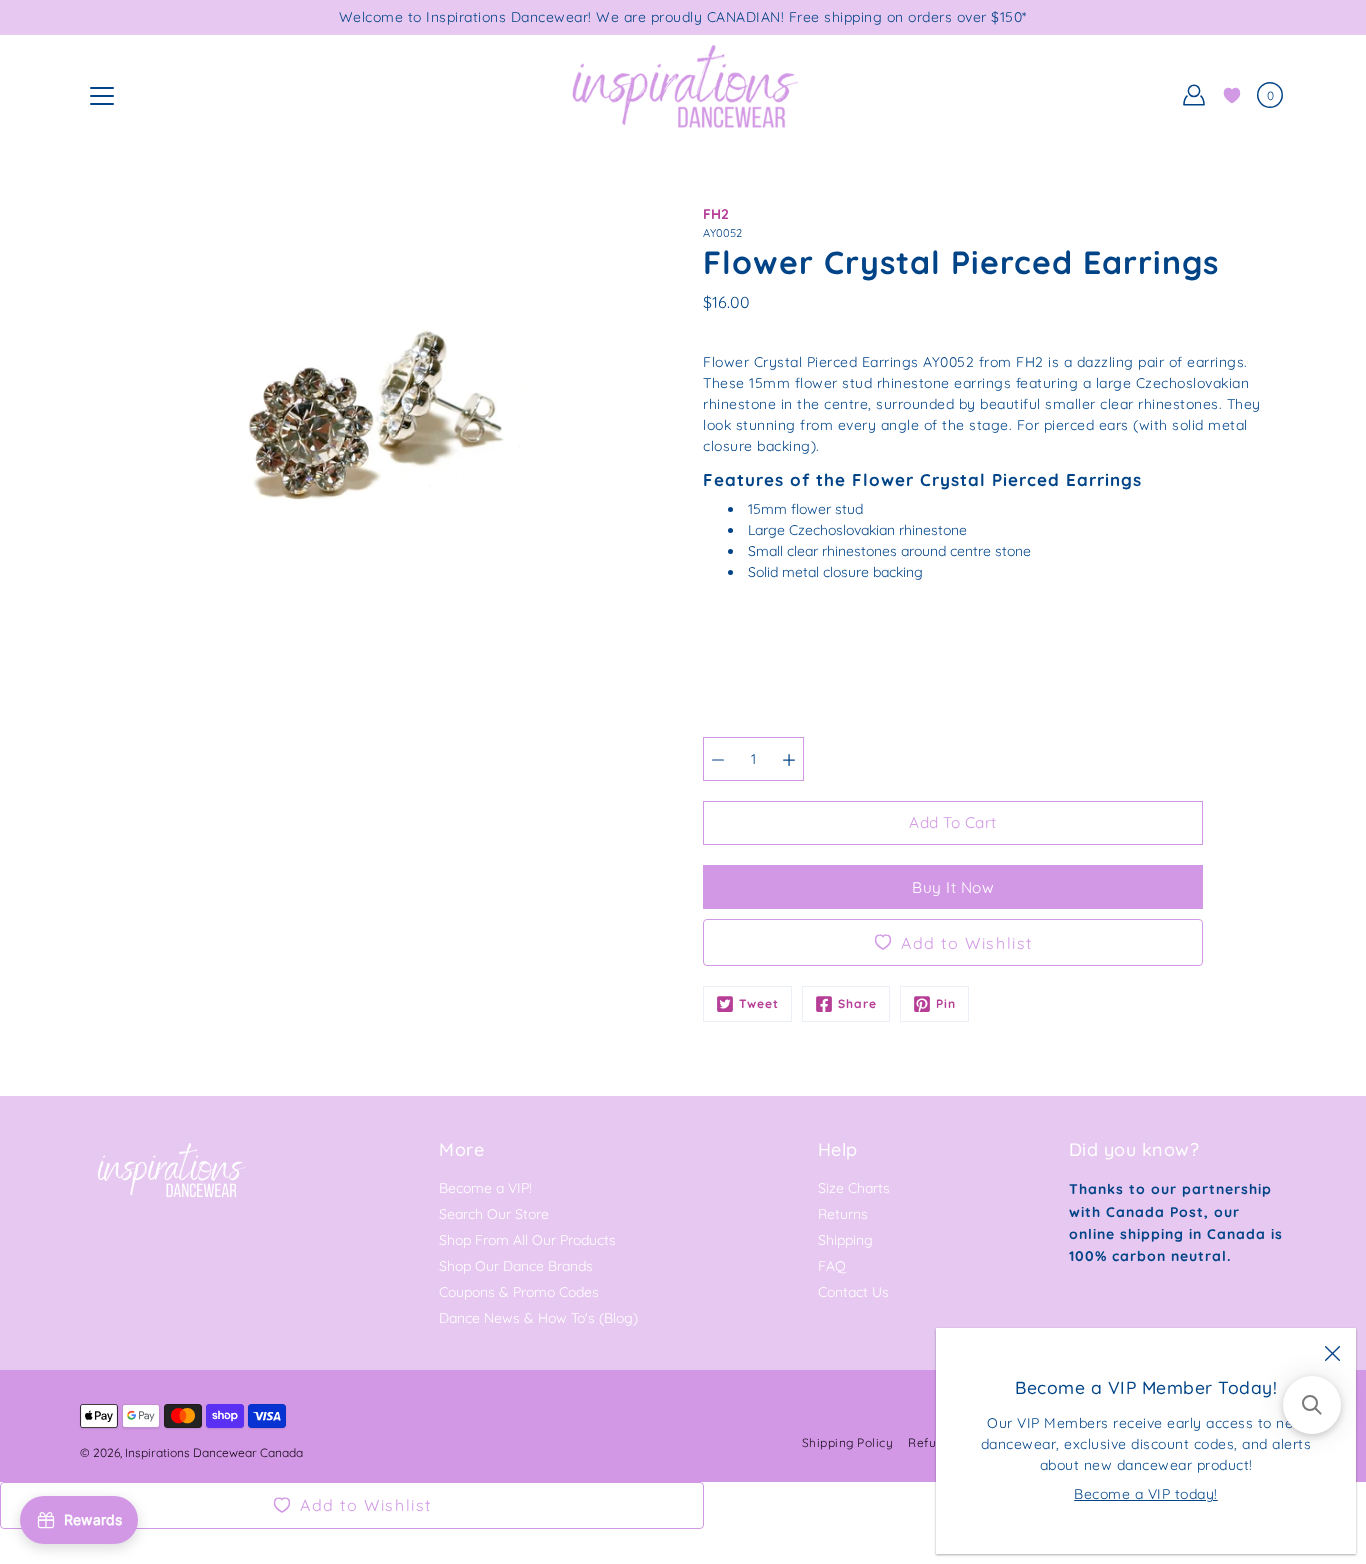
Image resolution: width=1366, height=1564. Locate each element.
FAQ (832, 1266)
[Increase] (789, 759)
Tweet (759, 1003)
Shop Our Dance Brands (516, 1266)
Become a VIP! (485, 1188)
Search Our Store (494, 1214)
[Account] (1194, 95)
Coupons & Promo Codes (519, 1292)
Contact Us (853, 1292)
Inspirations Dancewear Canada (214, 1452)
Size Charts (854, 1188)
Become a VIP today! (1146, 1494)
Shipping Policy (848, 1442)
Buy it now (953, 887)
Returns (843, 1214)
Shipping (845, 1240)
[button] (1312, 1405)
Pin (946, 1003)
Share (857, 1003)
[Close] (1332, 1352)
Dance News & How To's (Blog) (538, 1318)
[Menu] (102, 96)
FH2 (716, 214)
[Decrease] (718, 759)
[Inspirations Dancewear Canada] (683, 95)
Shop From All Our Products (527, 1240)
